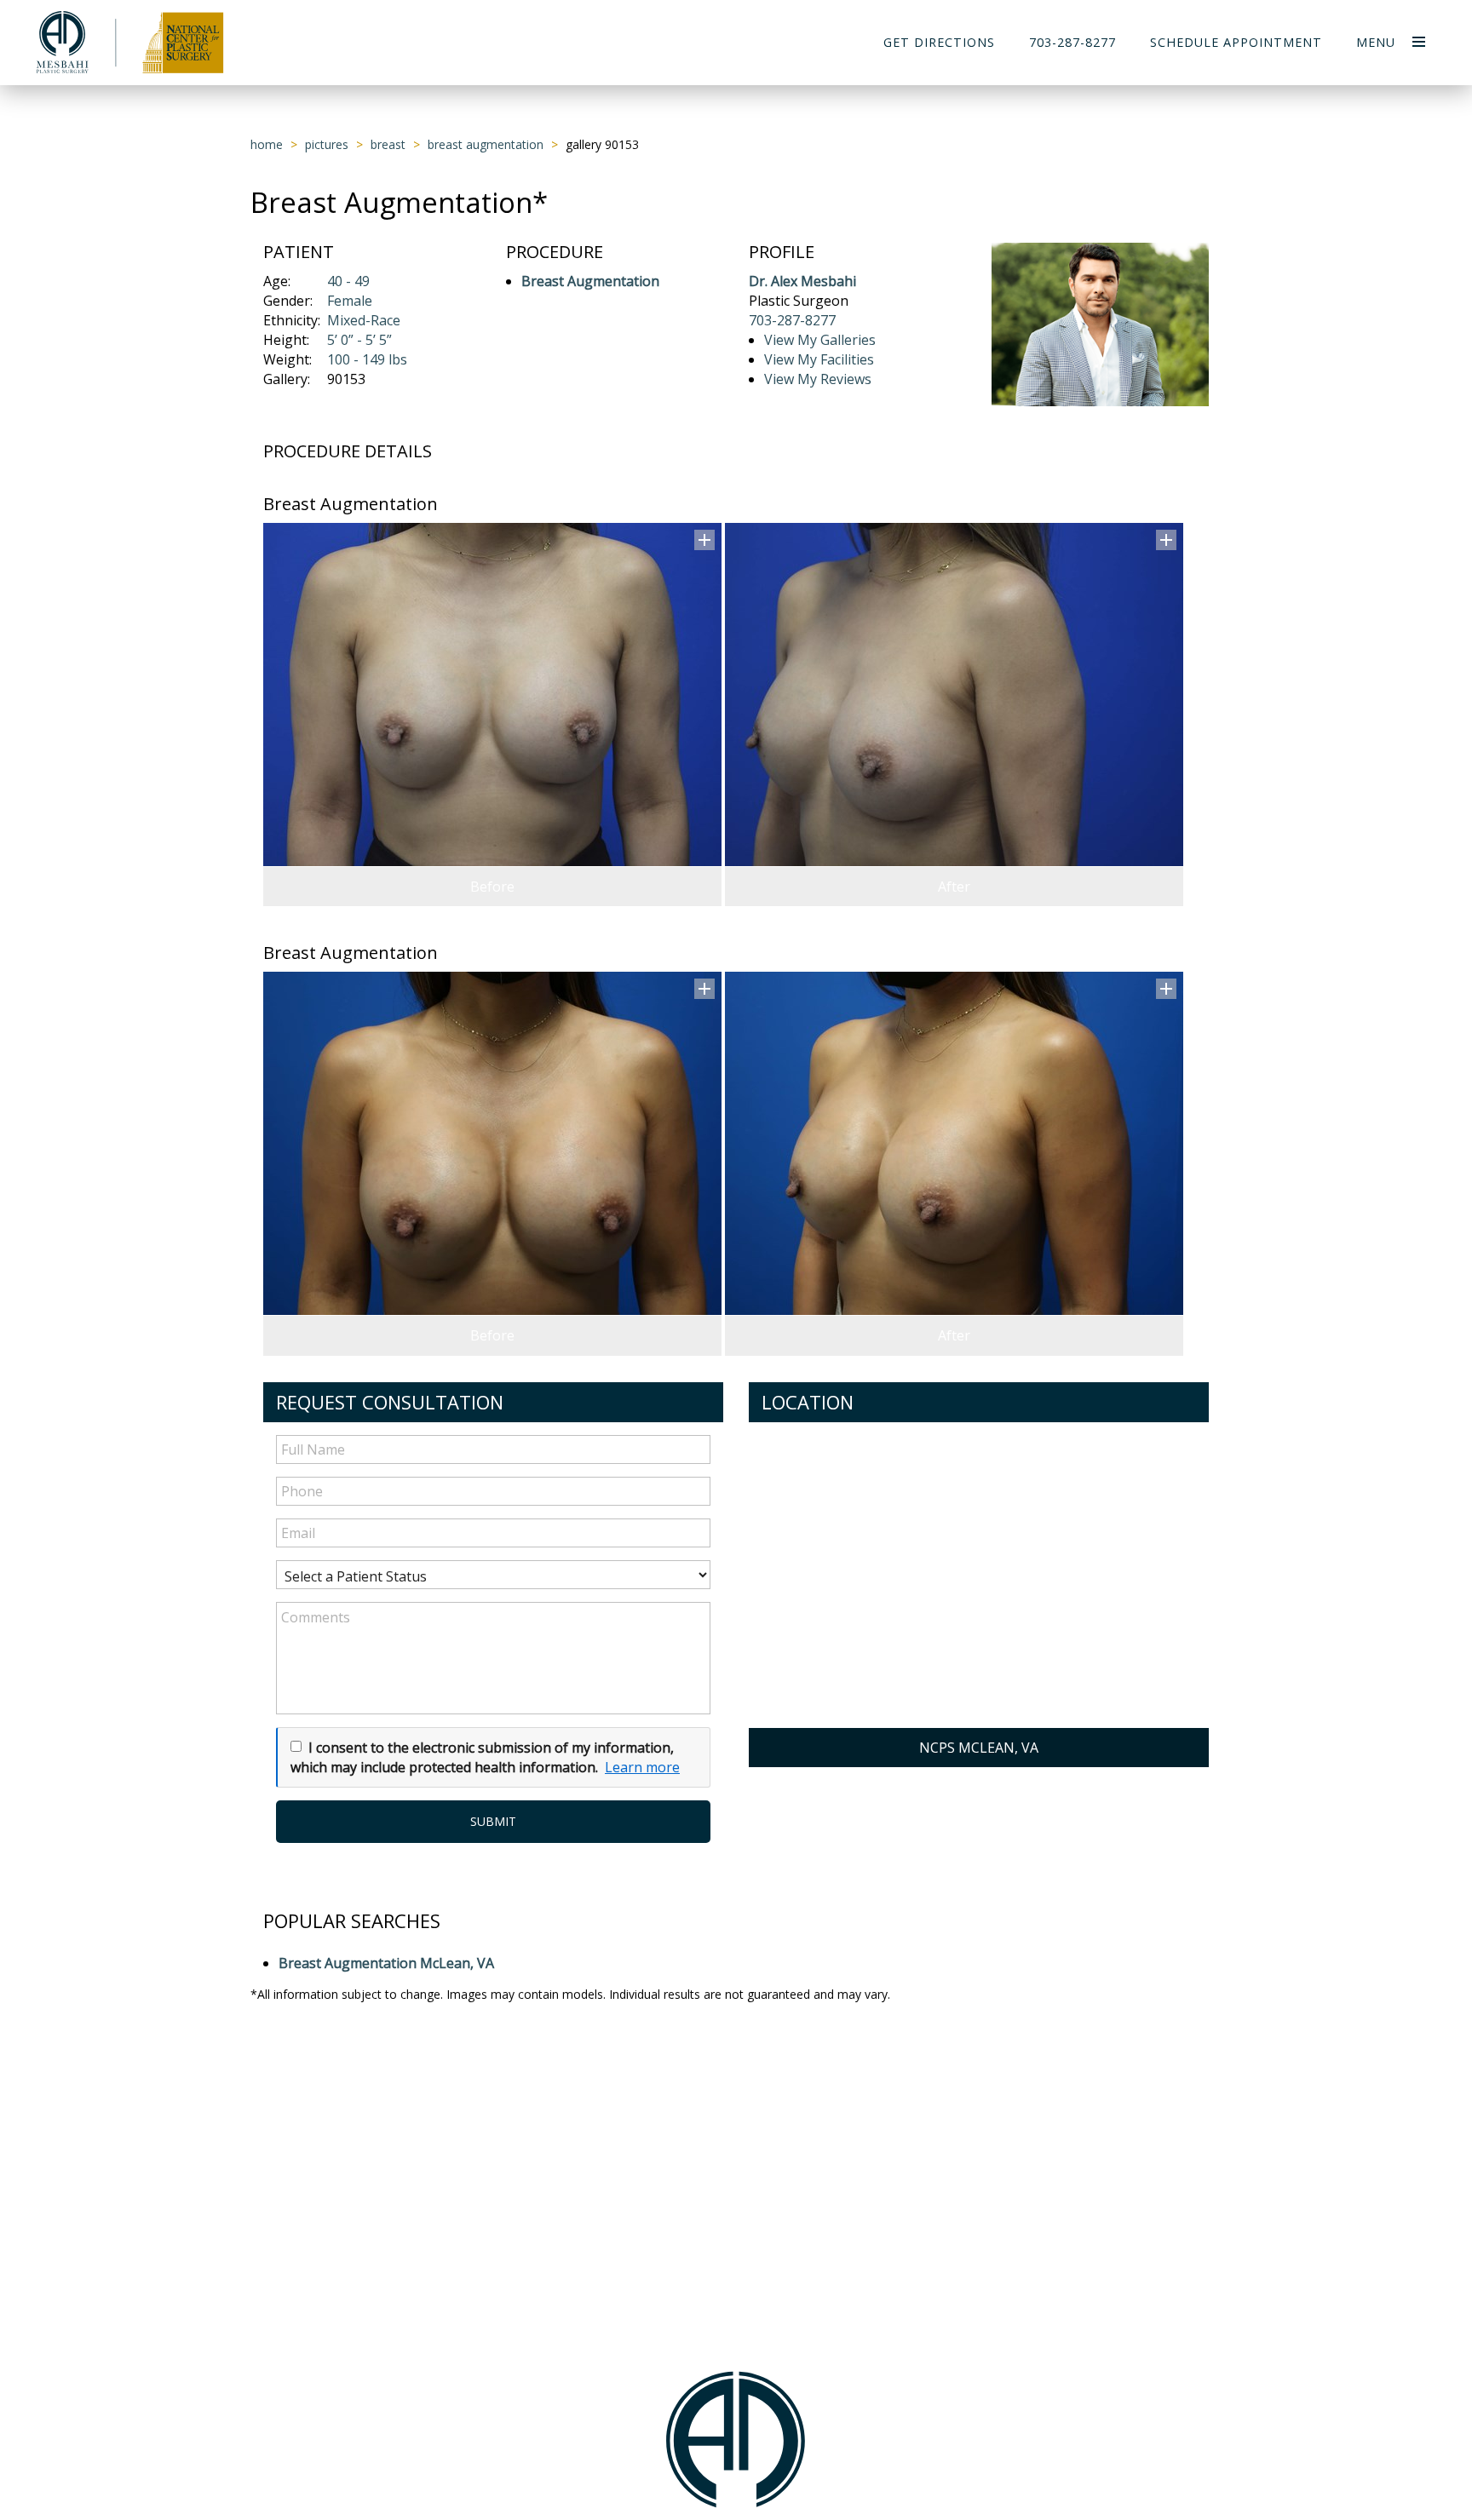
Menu (1376, 42)
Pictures (327, 144)
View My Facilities (819, 359)
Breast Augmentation (486, 144)
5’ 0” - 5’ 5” (359, 340)
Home (267, 144)
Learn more (642, 1767)
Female (350, 301)
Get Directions (939, 42)
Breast (388, 144)
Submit (493, 1821)
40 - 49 (348, 281)
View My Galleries (820, 340)
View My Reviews (818, 379)
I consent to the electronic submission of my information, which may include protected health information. (482, 1757)
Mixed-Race (364, 320)
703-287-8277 (1072, 42)
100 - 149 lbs (367, 359)
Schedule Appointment (1236, 42)
